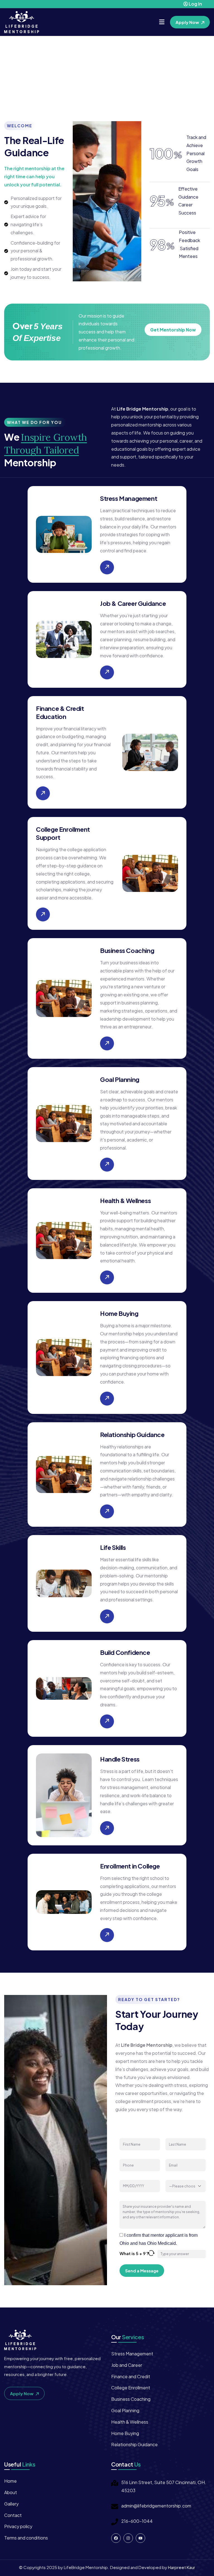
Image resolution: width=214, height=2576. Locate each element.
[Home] (22, 22)
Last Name (176, 2134)
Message (128, 2197)
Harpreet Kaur (182, 2567)
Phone (126, 2155)
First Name (130, 2134)
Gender (173, 2176)
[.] (162, 22)
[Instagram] (128, 2538)
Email (171, 2155)
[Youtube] (140, 2538)
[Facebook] (116, 2538)
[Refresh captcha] (151, 2253)
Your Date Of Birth (137, 2176)
